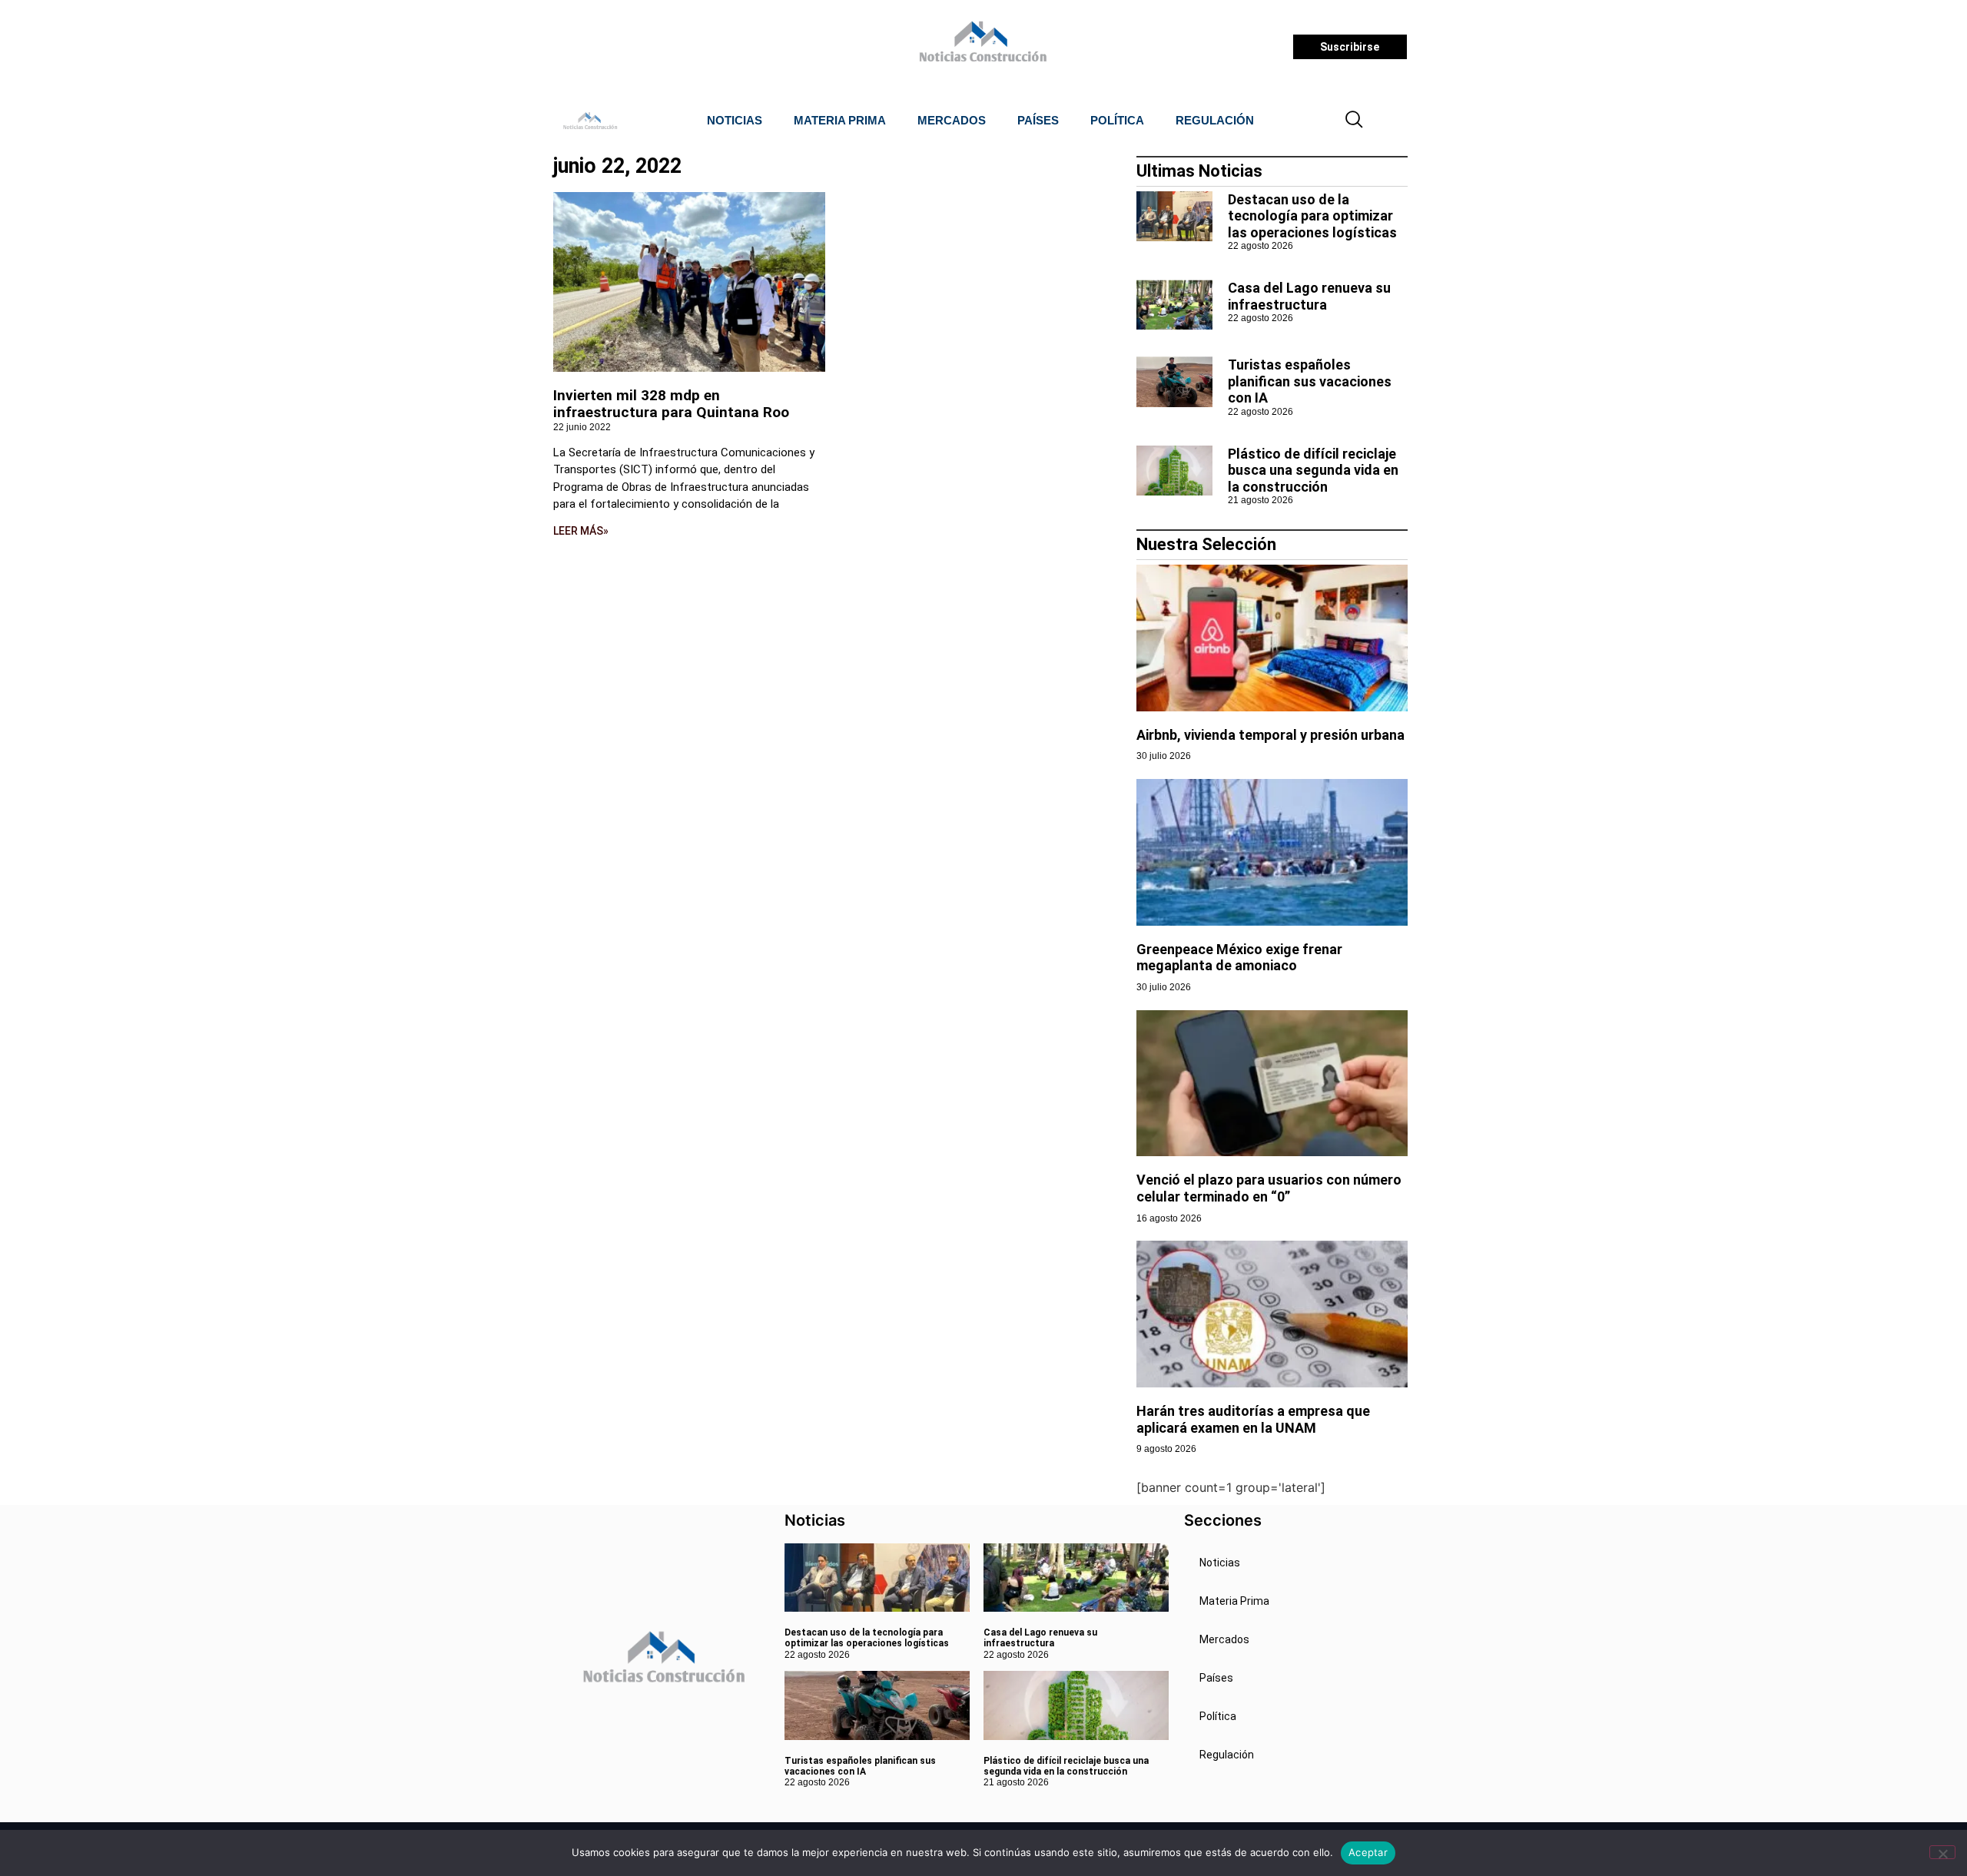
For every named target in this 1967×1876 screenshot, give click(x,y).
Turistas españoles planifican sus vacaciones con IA (1310, 381)
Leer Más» (581, 531)
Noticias (735, 120)
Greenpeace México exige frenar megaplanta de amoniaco (1239, 958)
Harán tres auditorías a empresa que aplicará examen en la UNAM (1253, 1419)
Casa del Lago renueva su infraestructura (1309, 296)
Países (1038, 120)
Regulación (1215, 120)
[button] (1355, 121)
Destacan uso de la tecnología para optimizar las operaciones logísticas (1312, 216)
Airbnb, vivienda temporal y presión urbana (1270, 735)
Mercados (952, 120)
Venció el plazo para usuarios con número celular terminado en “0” (1269, 1188)
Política (1117, 120)
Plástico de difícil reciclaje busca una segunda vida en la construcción (1313, 470)
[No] (1942, 1852)
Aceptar (1368, 1852)
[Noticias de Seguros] (981, 47)
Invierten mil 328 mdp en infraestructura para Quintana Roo (671, 404)
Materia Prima (840, 120)
